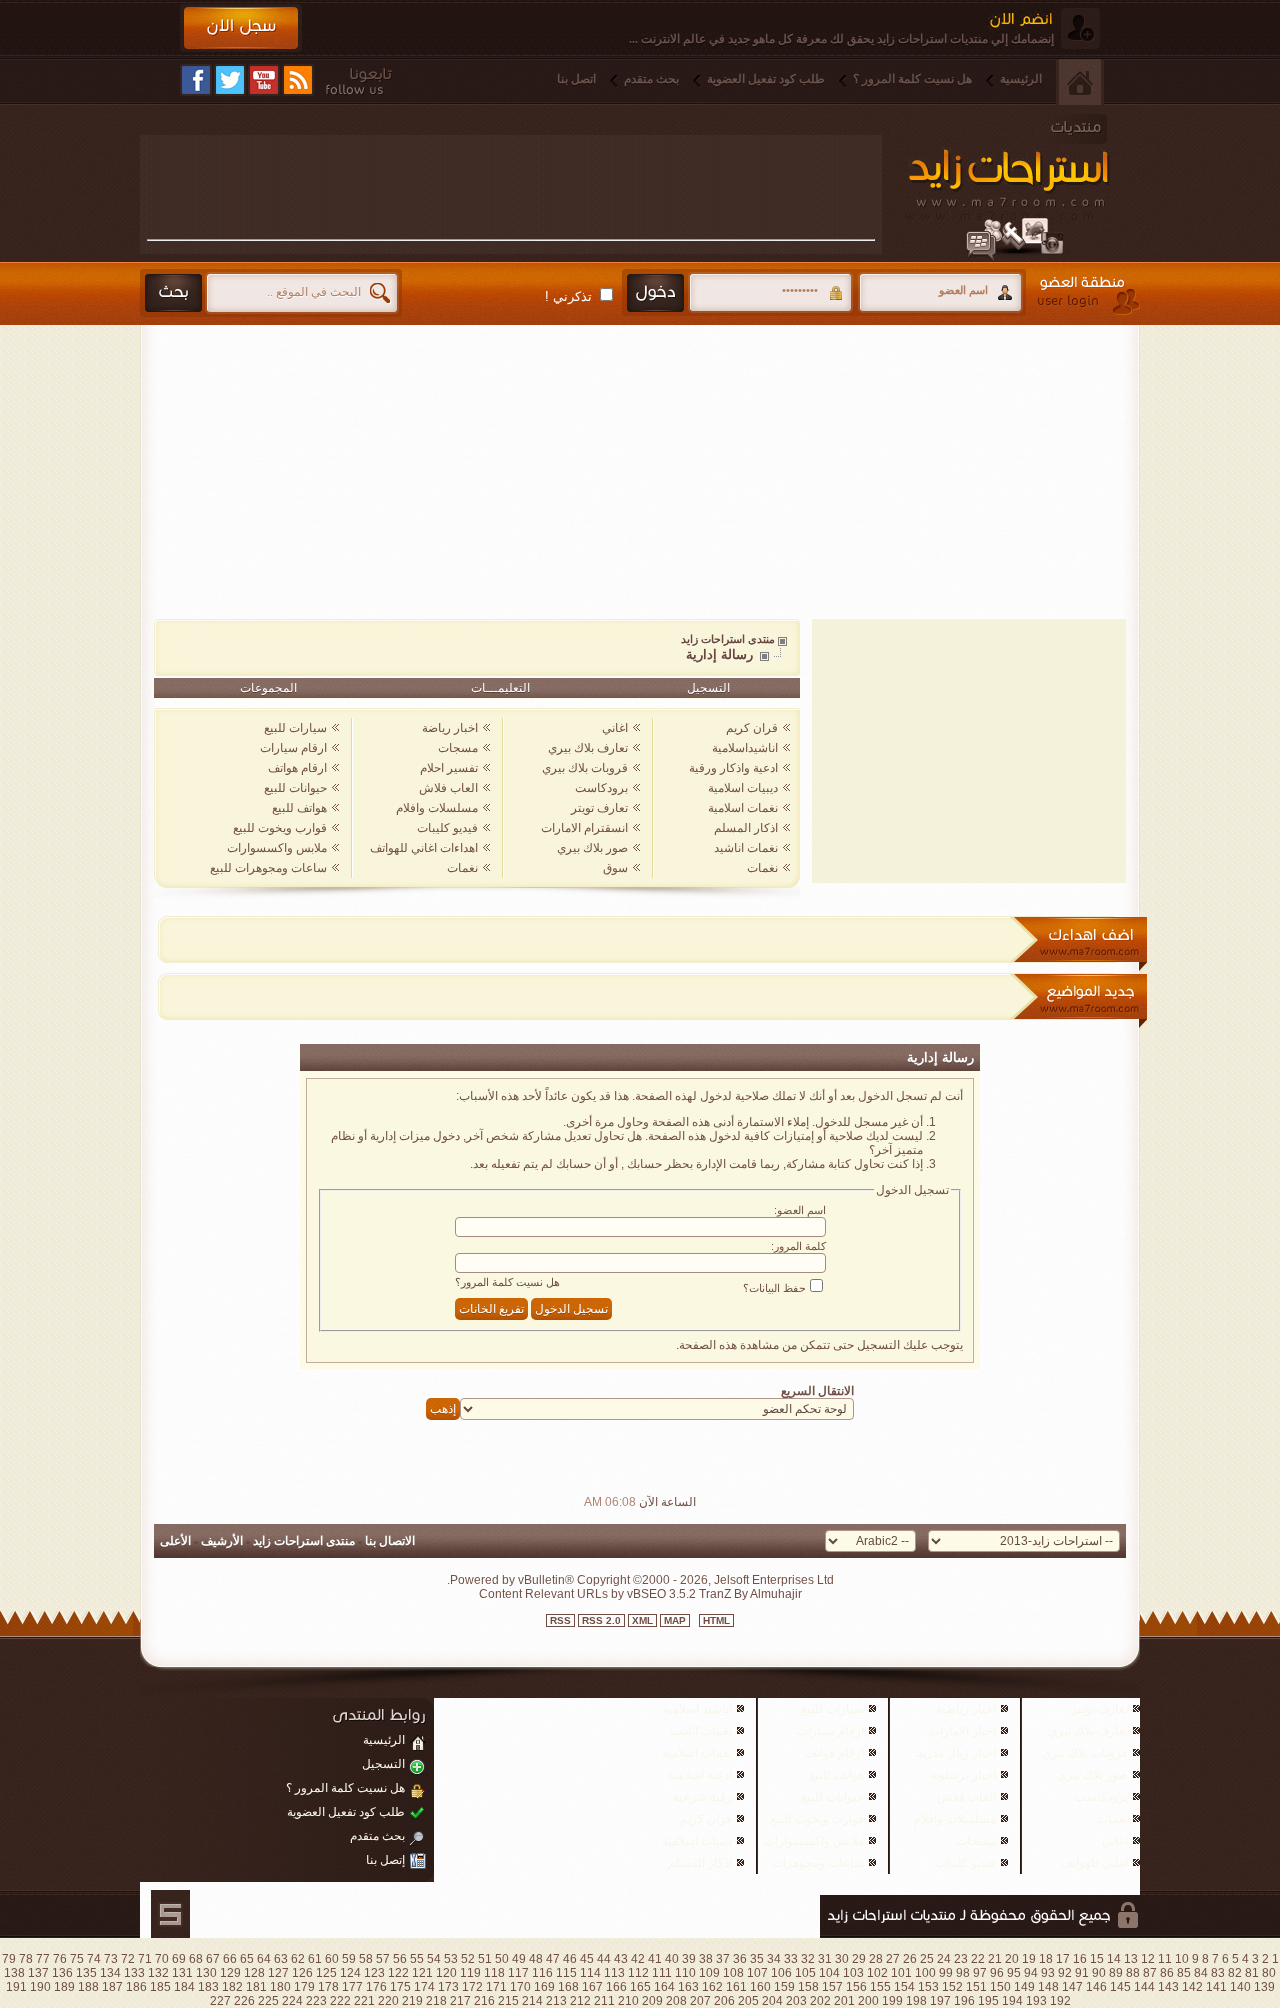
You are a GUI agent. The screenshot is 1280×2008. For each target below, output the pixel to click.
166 (616, 1987)
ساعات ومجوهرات (818, 1863)
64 (264, 1959)
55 (417, 1959)
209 (652, 2001)
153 (928, 1987)
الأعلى (175, 1541)
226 (244, 2001)
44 (604, 1959)
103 (853, 1973)
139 (1264, 1987)
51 (485, 1959)
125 (326, 1973)
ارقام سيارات (293, 748)
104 (829, 1973)
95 (1014, 1973)
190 (40, 1987)
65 (247, 1959)
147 (1072, 1987)
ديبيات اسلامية (743, 788)
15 (1097, 1959)
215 (508, 2001)
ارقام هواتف (297, 768)
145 (1120, 1987)
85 (1184, 1973)
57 (383, 1959)
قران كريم (752, 728)
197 (940, 2001)
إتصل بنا (385, 1860)
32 (808, 1959)
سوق (615, 868)
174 (424, 1987)
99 (946, 1973)
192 (1060, 2001)
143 (1168, 1987)
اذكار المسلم (746, 828)
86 (1167, 1973)
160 (760, 1987)
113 (614, 1973)
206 (724, 2001)
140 (1240, 1987)
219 (412, 2001)
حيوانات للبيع (295, 788)
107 (757, 1973)
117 (518, 1973)
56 (400, 1959)
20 (1012, 1959)
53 (451, 1959)
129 (230, 1973)
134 (110, 1973)
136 (62, 1973)
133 (134, 1973)
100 (925, 1973)
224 (292, 2001)
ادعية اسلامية (700, 1775)
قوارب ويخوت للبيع (280, 828)
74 (94, 1959)
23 (961, 1959)
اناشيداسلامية (745, 748)
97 (980, 1973)
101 (901, 1973)
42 (638, 1959)
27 (893, 1959)
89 (1116, 1973)
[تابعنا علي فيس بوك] (196, 80)
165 (640, 1987)
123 (374, 1973)
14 (1114, 1959)
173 (448, 1987)
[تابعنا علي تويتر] (230, 80)
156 (856, 1987)
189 (64, 1987)
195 (988, 2001)
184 (184, 1987)
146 (1096, 1987)
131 (182, 1973)
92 (1065, 1973)
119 (470, 1973)
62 (298, 1959)
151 (976, 1987)
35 (757, 1959)
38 (706, 1959)
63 (281, 1959)
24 (944, 1959)
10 (1182, 1959)
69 (179, 1959)
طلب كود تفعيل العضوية (766, 79)
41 (655, 1959)
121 (422, 1973)
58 (366, 1959)
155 (880, 1987)
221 (364, 2001)
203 (796, 2001)
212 (580, 2001)
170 (520, 1987)
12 (1148, 1959)
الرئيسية (1021, 79)
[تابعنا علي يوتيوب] (264, 80)
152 (952, 1987)
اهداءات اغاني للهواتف (424, 848)
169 (544, 1987)
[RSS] (298, 80)
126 (302, 1973)
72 (128, 1959)
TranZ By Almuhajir (749, 1594)
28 (876, 1959)
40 (672, 1959)
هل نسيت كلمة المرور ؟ (912, 79)
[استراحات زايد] (1029, 187)
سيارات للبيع (295, 728)
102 (877, 1973)
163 (688, 1987)
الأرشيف (222, 1541)
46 (570, 1959)
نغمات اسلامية (743, 808)
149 (1024, 1987)
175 (400, 1987)
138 (14, 1973)
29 (859, 1959)
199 (892, 2001)
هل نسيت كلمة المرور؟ (507, 1282)
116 (542, 1973)
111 (662, 1973)
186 (136, 1987)
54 (434, 1959)
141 (1216, 1987)
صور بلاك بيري (592, 848)
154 (904, 1987)
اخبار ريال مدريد (956, 1753)
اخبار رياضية (966, 1709)
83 (1218, 1973)
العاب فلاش (448, 788)
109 (709, 1973)
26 (910, 1959)
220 (388, 2001)
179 (304, 1987)
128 (254, 1973)
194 (1012, 2001)
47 (553, 1959)
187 (112, 1987)
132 (158, 1973)
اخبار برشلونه (963, 1775)
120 (446, 1973)
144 (1144, 1987)
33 (791, 1959)
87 (1150, 1973)
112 (638, 1973)
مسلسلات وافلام (437, 808)
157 (832, 1987)
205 (748, 2001)
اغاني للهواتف (1094, 1863)
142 (1192, 1987)
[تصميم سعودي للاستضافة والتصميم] (170, 1914)
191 (16, 1987)
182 (232, 1987)
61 (315, 1959)
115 (566, 1973)
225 (268, 2001)
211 (604, 2001)
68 (196, 1959)
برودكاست (601, 788)
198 (916, 2001)
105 (805, 1973)
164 (664, 1987)
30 (842, 1959)
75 (77, 1959)
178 (328, 1987)
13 (1131, 1959)
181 (256, 1987)
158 (808, 1987)
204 (772, 2001)
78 (26, 1959)
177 (352, 1987)
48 (536, 1959)
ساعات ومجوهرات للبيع (268, 868)
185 (160, 1987)
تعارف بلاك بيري (588, 748)
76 (60, 1959)
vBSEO (646, 1594)
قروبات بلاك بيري (585, 768)
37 (723, 1959)
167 (592, 1987)
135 (86, 1973)
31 (825, 1959)
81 (1252, 1973)
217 (460, 2001)
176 (376, 1987)
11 (1165, 1959)
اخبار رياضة (450, 728)
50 (502, 1959)
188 (88, 1987)
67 (213, 1959)
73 (111, 1959)
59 (349, 1959)
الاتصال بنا (390, 1541)
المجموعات (268, 688)
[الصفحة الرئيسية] (1080, 82)
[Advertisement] (511, 187)
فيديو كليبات (447, 828)
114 (590, 1973)
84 (1201, 1973)
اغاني (615, 728)
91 (1082, 1973)
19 (1029, 1959)
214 (532, 2001)
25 (927, 1959)
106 (781, 1973)
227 (220, 2001)
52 (468, 1959)
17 (1063, 1959)
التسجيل (708, 688)
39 (689, 1959)
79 (9, 1959)
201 (844, 2001)
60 (332, 1959)
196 (964, 2001)
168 (568, 1987)
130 (206, 1973)
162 (712, 1987)
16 (1080, 1959)
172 (472, 1987)
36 (740, 1959)
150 (1000, 1987)
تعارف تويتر (599, 808)
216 (484, 2001)
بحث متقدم (651, 79)
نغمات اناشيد (746, 848)
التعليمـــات (500, 688)
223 (316, 2001)
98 (963, 1973)
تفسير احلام (449, 768)
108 (733, 1973)
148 (1048, 1987)
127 (278, 1973)
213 (556, 2001)
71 (145, 1959)
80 (1269, 1973)
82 (1235, 1973)
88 (1133, 1973)
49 (519, 1959)
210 (628, 2001)
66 (230, 1959)
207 (700, 2001)
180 (280, 1987)
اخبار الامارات (962, 1731)
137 (38, 1973)
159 (784, 1987)
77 (43, 1959)
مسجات (458, 748)
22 (978, 1959)
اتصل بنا (576, 79)
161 (736, 1987)
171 (496, 1987)
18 (1046, 1959)
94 (1031, 1973)
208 (676, 2001)
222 (340, 2001)
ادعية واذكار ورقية (733, 768)
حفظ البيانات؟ (774, 1288)
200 (868, 2001)
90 (1099, 1973)
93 (1048, 1973)
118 (494, 1973)
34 (774, 1959)
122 (398, 1973)
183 (208, 1987)
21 (995, 1959)
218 (436, 2001)
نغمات (762, 868)
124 (350, 1973)
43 (621, 1959)
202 (820, 2001)
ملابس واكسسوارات (277, 848)
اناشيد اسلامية (697, 1709)
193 (1036, 2001)
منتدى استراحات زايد (728, 639)
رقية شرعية (702, 1797)
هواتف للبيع (299, 808)
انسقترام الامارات (584, 828)
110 (685, 1973)
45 (587, 1959)
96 (997, 1973)
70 (162, 1959)
